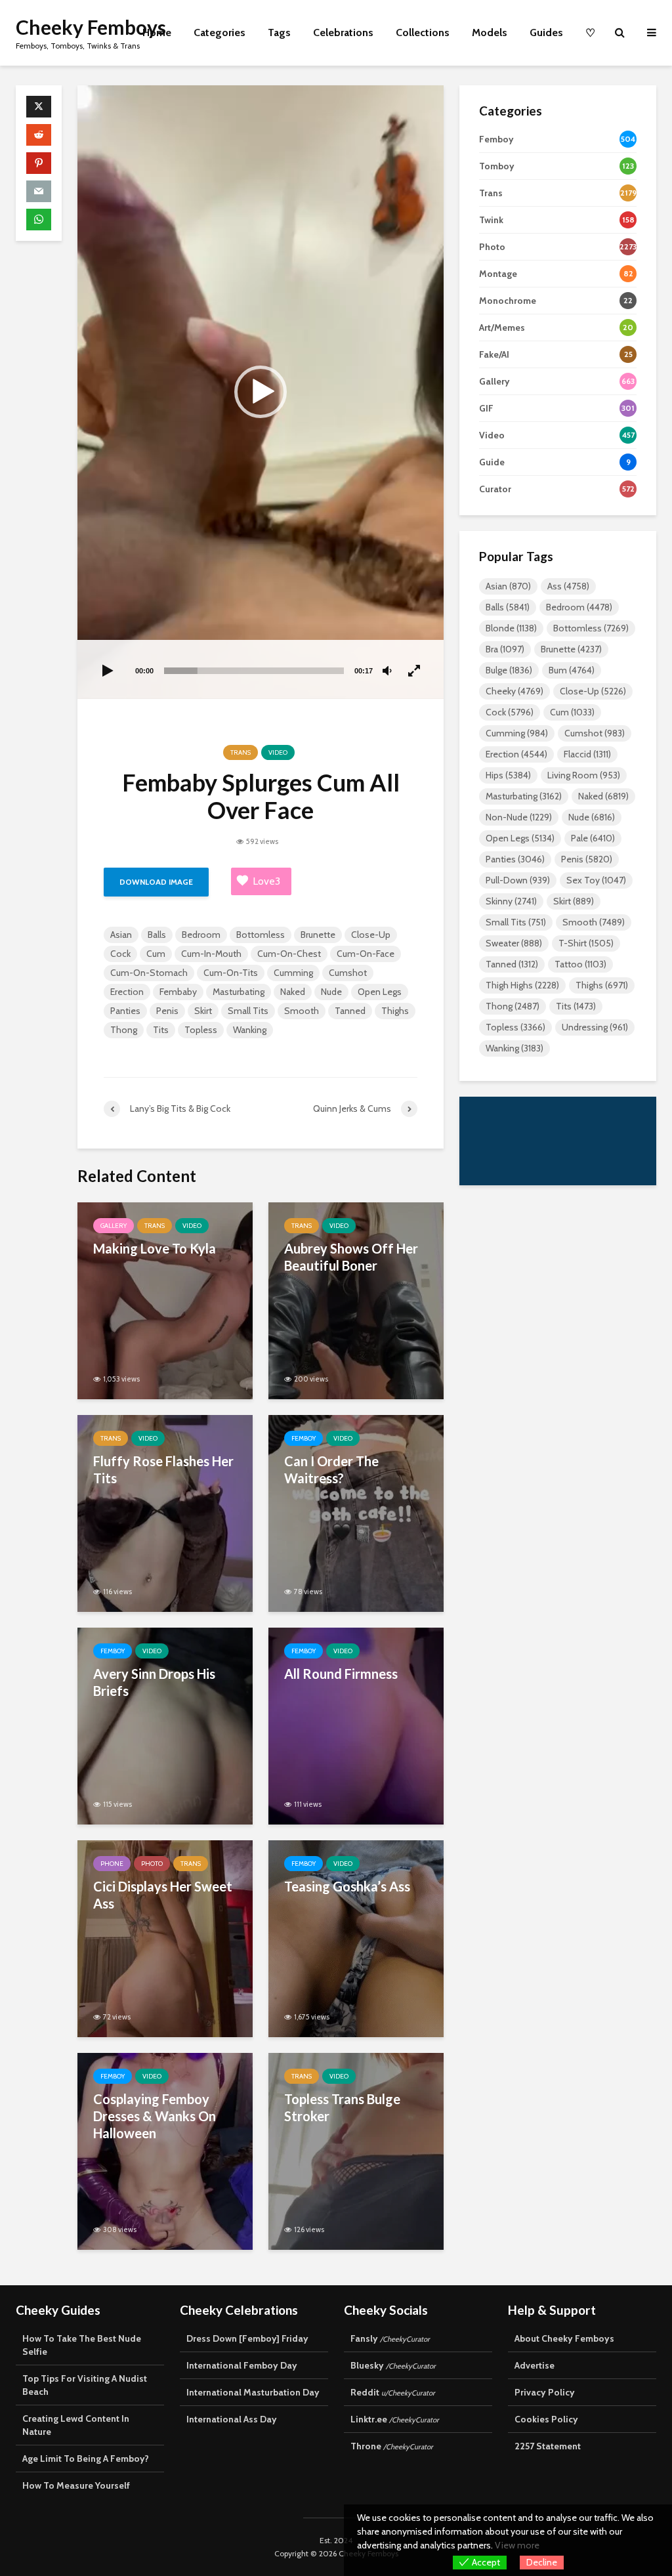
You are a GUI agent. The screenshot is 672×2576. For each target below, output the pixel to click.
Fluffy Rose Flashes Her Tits (163, 1469)
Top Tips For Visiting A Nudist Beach (85, 2385)
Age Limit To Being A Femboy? (86, 2459)
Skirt (203, 1011)
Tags (279, 32)
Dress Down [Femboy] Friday (247, 2338)
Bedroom (201, 935)
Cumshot (348, 973)
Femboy (304, 1438)
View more (517, 2545)
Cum (156, 954)
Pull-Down (518, 880)
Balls (157, 935)
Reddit (393, 2392)
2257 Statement (548, 2446)
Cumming (293, 973)
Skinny (511, 901)
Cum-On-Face (366, 954)
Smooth (302, 1011)
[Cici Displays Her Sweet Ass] (165, 1938)
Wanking (250, 1030)
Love (266, 881)
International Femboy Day (242, 2365)
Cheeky (514, 691)
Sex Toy (596, 880)
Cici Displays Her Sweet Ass (163, 1895)
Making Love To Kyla (155, 1248)
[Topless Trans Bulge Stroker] (356, 2150)
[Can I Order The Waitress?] (356, 1512)
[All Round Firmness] (356, 1725)
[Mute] (387, 671)
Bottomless (261, 935)
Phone (112, 1864)
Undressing (595, 1027)
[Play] (108, 671)
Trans (241, 752)
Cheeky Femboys (91, 27)
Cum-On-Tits (231, 973)
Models (490, 32)
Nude (331, 992)
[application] (261, 392)
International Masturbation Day (253, 2392)
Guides (546, 32)
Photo (152, 1864)
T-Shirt (586, 943)
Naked (293, 992)
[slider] (254, 671)
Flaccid (587, 754)
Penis (167, 1011)
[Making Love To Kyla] (165, 1300)
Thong (124, 1030)
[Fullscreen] (415, 671)
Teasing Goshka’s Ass (347, 1886)
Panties (125, 1011)
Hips (508, 775)
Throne (392, 2446)
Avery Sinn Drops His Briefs (154, 1682)
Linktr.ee (395, 2419)
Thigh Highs (522, 985)
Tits (161, 1030)
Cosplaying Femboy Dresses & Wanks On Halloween (155, 2116)
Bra (505, 649)
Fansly (390, 2338)
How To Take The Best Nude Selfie (82, 2345)
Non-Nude (519, 817)
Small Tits (248, 1011)
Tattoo (580, 964)
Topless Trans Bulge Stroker (342, 2107)
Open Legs (380, 992)
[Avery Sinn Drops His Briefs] (165, 1725)
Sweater (514, 943)
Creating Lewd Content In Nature (76, 2425)
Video (278, 752)
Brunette (318, 935)
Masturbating (239, 992)
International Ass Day (232, 2419)
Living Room (584, 775)
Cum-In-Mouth (211, 954)
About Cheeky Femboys (564, 2338)
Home (157, 32)
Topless (201, 1030)
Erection (127, 992)
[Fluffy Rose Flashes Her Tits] (165, 1512)
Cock (120, 954)
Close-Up (371, 935)
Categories (220, 32)
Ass (568, 586)
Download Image (156, 882)
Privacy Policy (545, 2392)
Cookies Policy (546, 2419)
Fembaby (178, 992)
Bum (572, 670)
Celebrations (343, 32)
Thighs (395, 1011)
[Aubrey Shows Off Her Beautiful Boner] (356, 1300)
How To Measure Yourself (76, 2485)
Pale (593, 838)
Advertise (535, 2365)
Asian (121, 935)
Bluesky (393, 2365)
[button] (261, 392)
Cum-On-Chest (289, 954)
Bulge (509, 670)
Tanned (350, 1011)
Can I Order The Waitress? (331, 1469)
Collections (423, 32)
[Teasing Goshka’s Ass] (356, 1938)
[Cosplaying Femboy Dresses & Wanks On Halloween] (165, 2150)
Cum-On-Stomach (149, 973)
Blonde (511, 628)
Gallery (114, 1226)
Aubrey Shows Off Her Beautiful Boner (351, 1257)
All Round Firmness (341, 1674)
